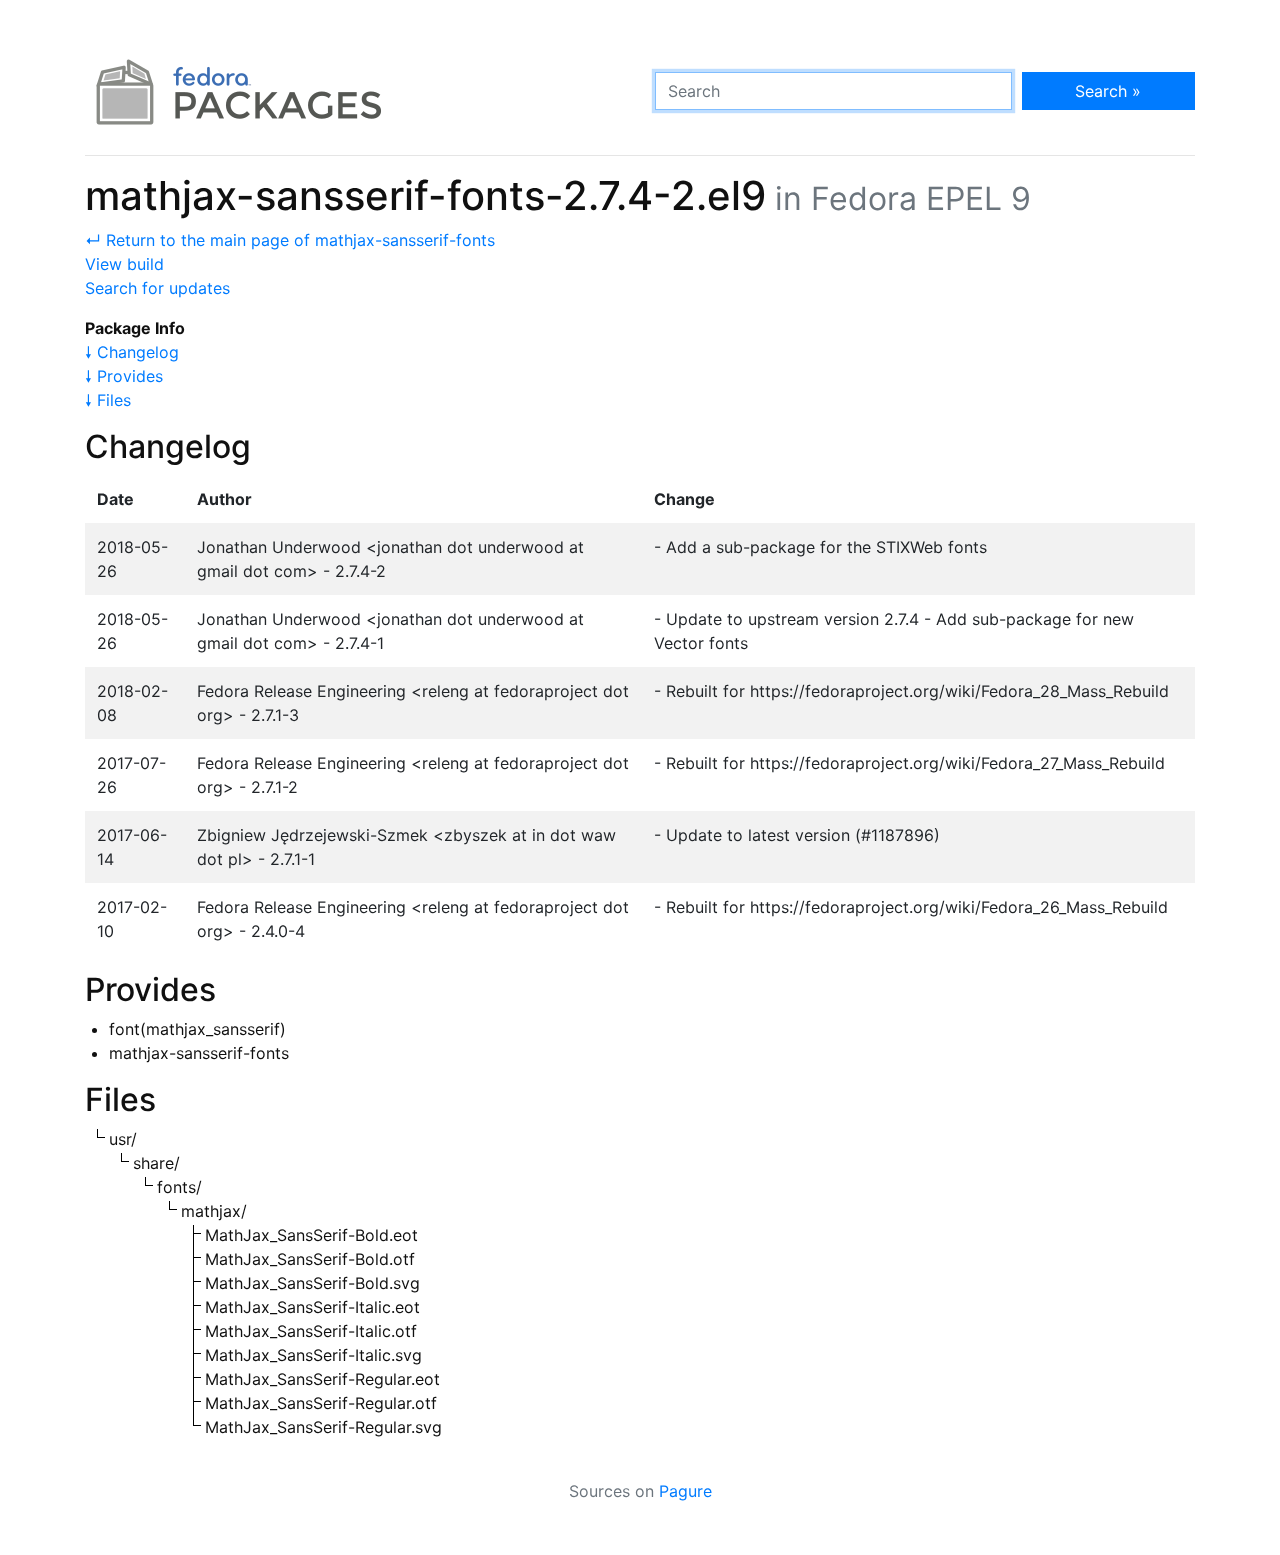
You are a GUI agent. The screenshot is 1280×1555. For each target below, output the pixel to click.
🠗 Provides (124, 376)
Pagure (685, 1491)
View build (124, 264)
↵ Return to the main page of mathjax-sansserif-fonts (290, 240)
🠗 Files (108, 400)
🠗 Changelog (132, 352)
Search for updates (157, 288)
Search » (1108, 91)
